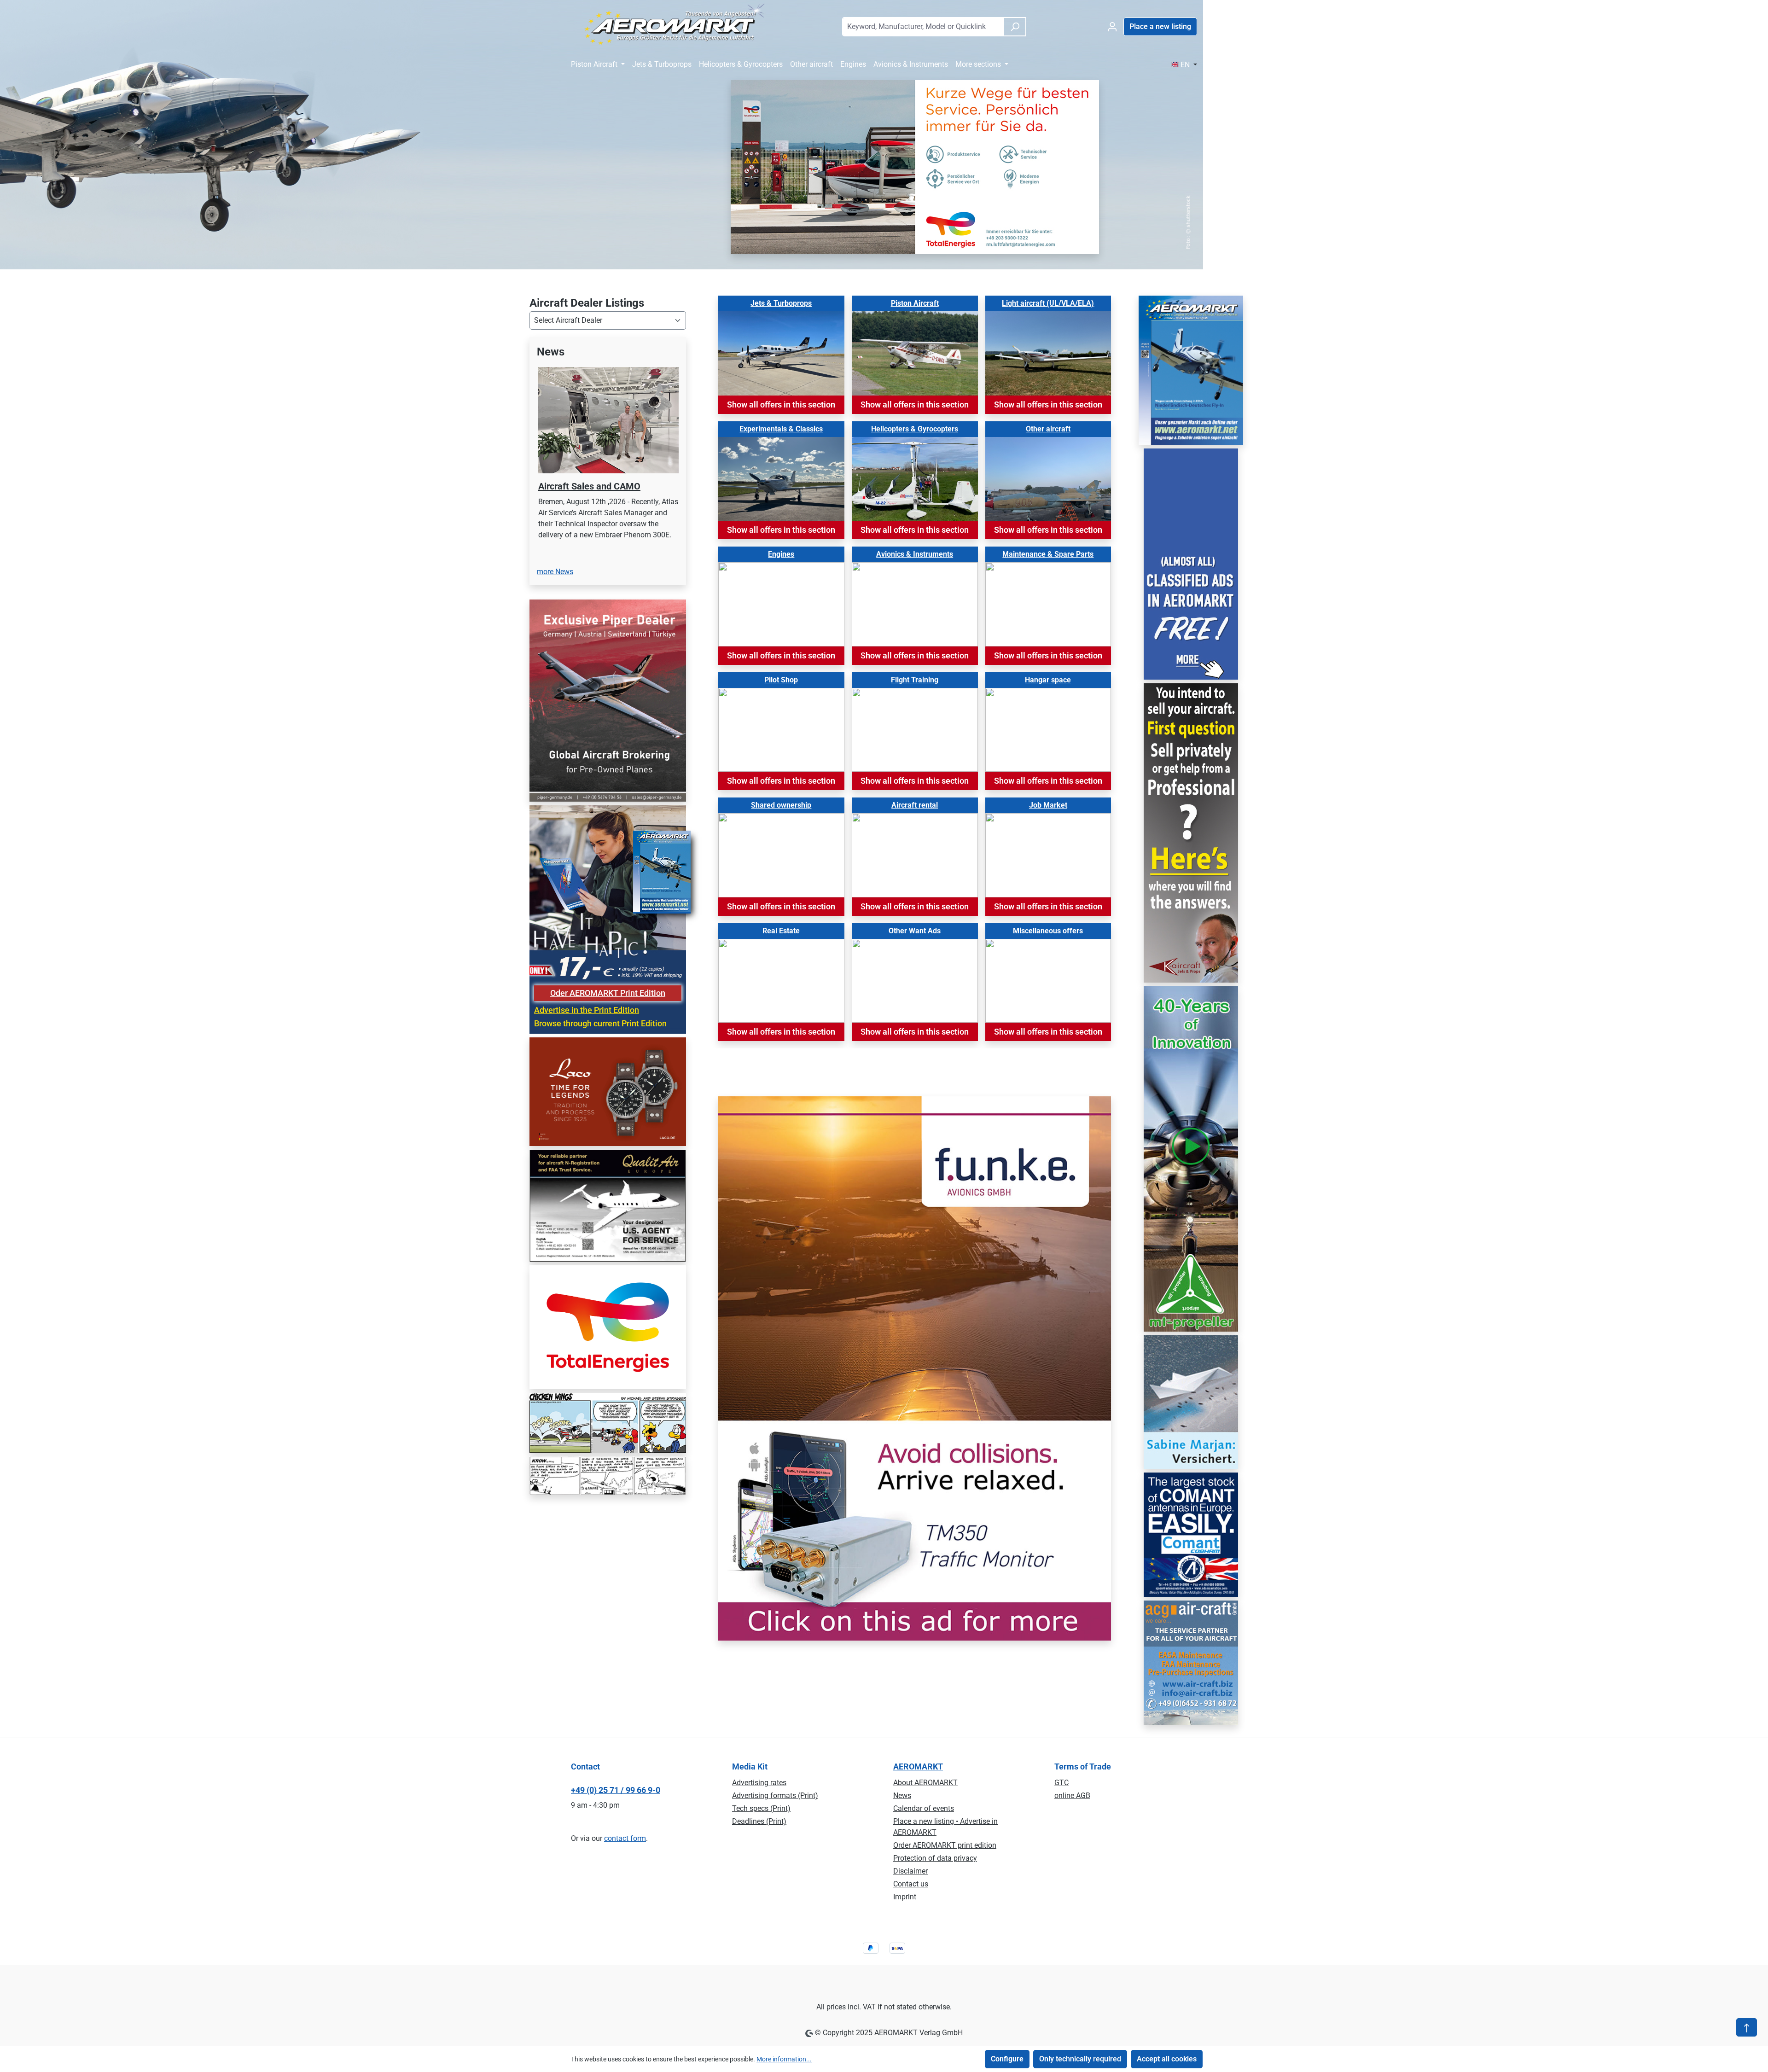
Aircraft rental (915, 805)
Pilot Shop (781, 680)
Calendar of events (924, 1808)
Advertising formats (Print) (775, 1796)
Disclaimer (910, 1871)
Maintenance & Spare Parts (1048, 554)
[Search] (1015, 27)
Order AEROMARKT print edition (945, 1845)
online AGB (1072, 1796)
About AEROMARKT (925, 1783)
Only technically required (1080, 2059)
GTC (1061, 1783)
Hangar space (1048, 680)
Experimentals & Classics (781, 429)
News (902, 1796)
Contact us (911, 1884)
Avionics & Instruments (915, 554)
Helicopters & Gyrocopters (915, 429)
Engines (781, 554)
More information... (784, 2059)
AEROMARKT (918, 1766)
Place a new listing (1160, 26)
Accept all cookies (1167, 2059)
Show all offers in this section (781, 405)
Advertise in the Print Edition (587, 1088)
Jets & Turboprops (781, 303)
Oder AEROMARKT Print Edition (608, 1071)
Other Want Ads (915, 931)
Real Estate (781, 931)
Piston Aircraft (915, 303)
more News (555, 650)
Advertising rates (759, 1783)
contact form (625, 1838)
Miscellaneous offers (1048, 931)
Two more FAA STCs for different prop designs (604, 492)
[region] (608, 506)
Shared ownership (781, 805)
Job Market (1048, 805)
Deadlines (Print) (759, 1821)
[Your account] (1112, 27)
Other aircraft (1048, 429)
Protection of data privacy (935, 1858)
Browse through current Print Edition (600, 1102)
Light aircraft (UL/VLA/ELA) (1048, 303)
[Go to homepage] (669, 25)
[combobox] (923, 27)
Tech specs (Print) (761, 1808)
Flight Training (915, 680)
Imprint (905, 1897)
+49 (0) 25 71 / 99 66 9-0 (616, 1790)
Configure (1007, 2059)
